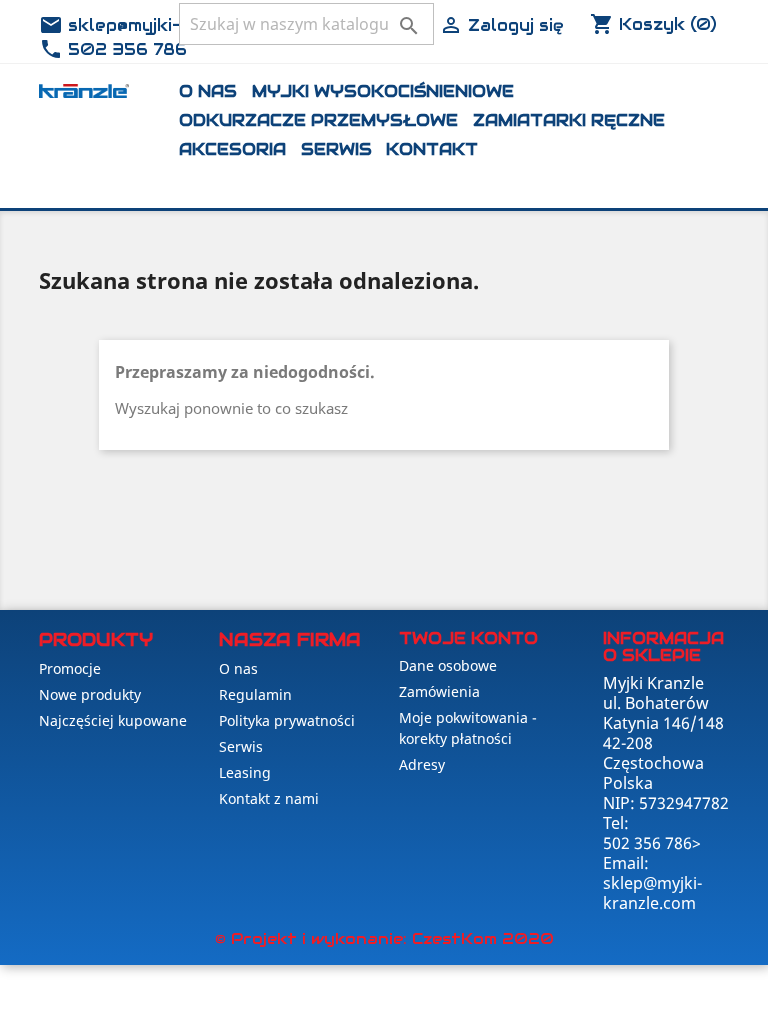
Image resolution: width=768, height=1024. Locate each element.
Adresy (422, 764)
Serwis (336, 149)
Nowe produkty (90, 694)
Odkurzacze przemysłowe (318, 120)
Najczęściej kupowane (113, 720)
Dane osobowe (448, 665)
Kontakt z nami (269, 798)
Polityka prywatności (287, 720)
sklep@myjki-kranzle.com (163, 25)
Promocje (70, 668)
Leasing (245, 772)
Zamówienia (439, 691)
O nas (208, 91)
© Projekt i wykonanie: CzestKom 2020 (384, 938)
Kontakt (432, 149)
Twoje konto (468, 638)
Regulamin (255, 694)
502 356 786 (113, 49)
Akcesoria (232, 149)
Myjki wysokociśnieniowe (383, 91)
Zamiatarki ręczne (569, 120)
